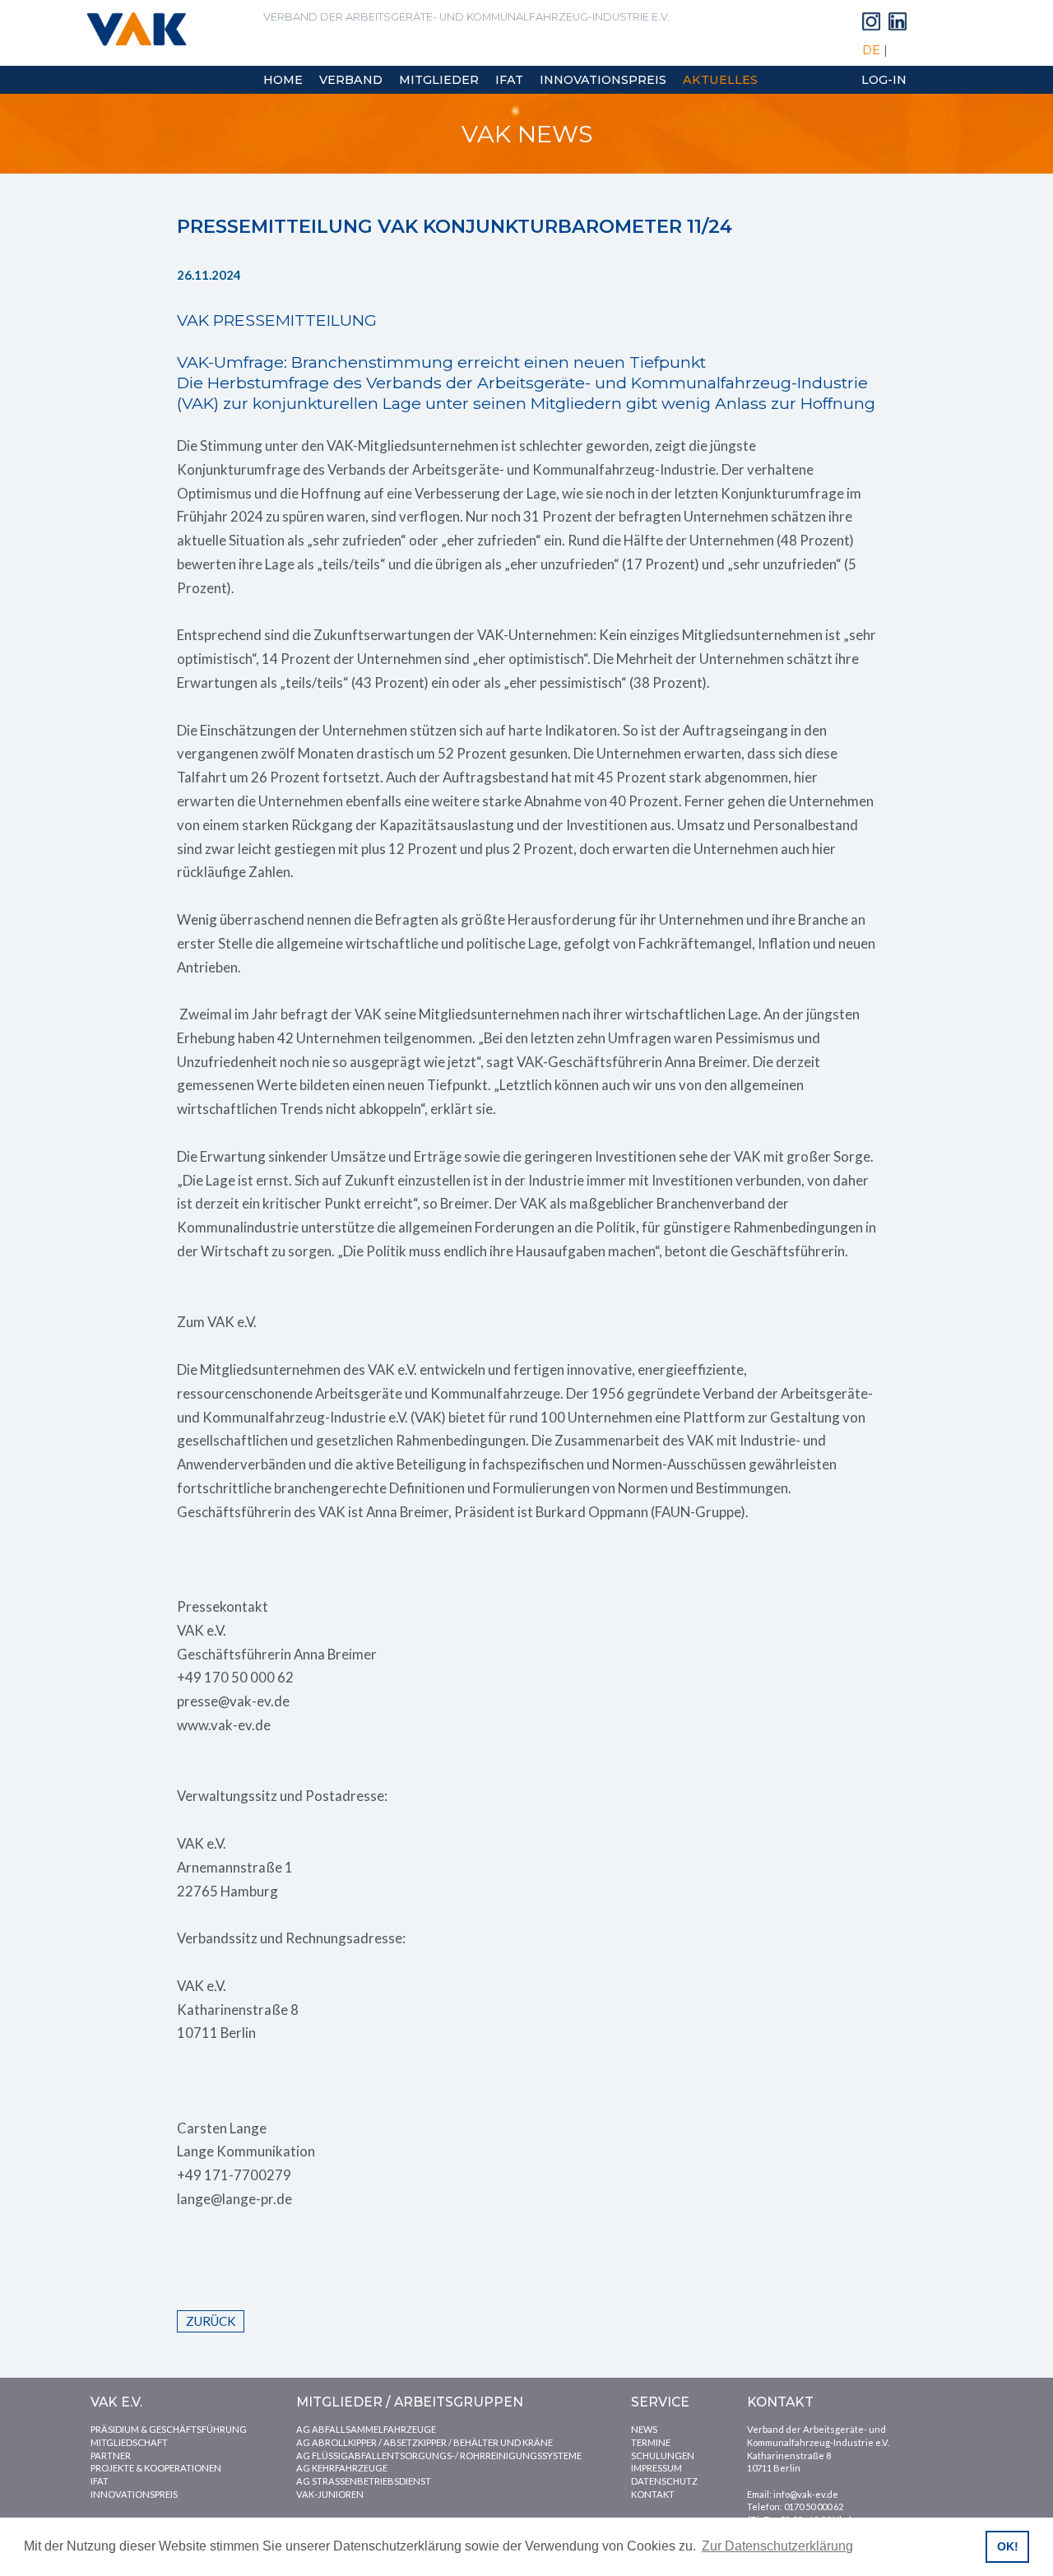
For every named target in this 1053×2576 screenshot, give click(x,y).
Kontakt (653, 2494)
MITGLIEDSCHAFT (129, 2442)
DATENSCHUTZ (664, 2481)
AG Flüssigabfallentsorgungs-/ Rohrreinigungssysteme (439, 2455)
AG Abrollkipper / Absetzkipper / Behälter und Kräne (424, 2442)
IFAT (100, 2481)
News (644, 2429)
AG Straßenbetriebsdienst (364, 2481)
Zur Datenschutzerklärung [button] (777, 2546)
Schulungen (663, 2455)
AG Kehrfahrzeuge (342, 2468)
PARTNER (111, 2455)
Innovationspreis (134, 2494)
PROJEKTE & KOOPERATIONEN (156, 2468)
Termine (651, 2442)
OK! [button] (1008, 2546)
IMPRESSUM (656, 2468)
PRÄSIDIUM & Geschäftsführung (169, 2429)
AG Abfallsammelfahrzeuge (366, 2429)
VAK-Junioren (330, 2494)
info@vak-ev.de (806, 2494)
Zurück (211, 2321)
